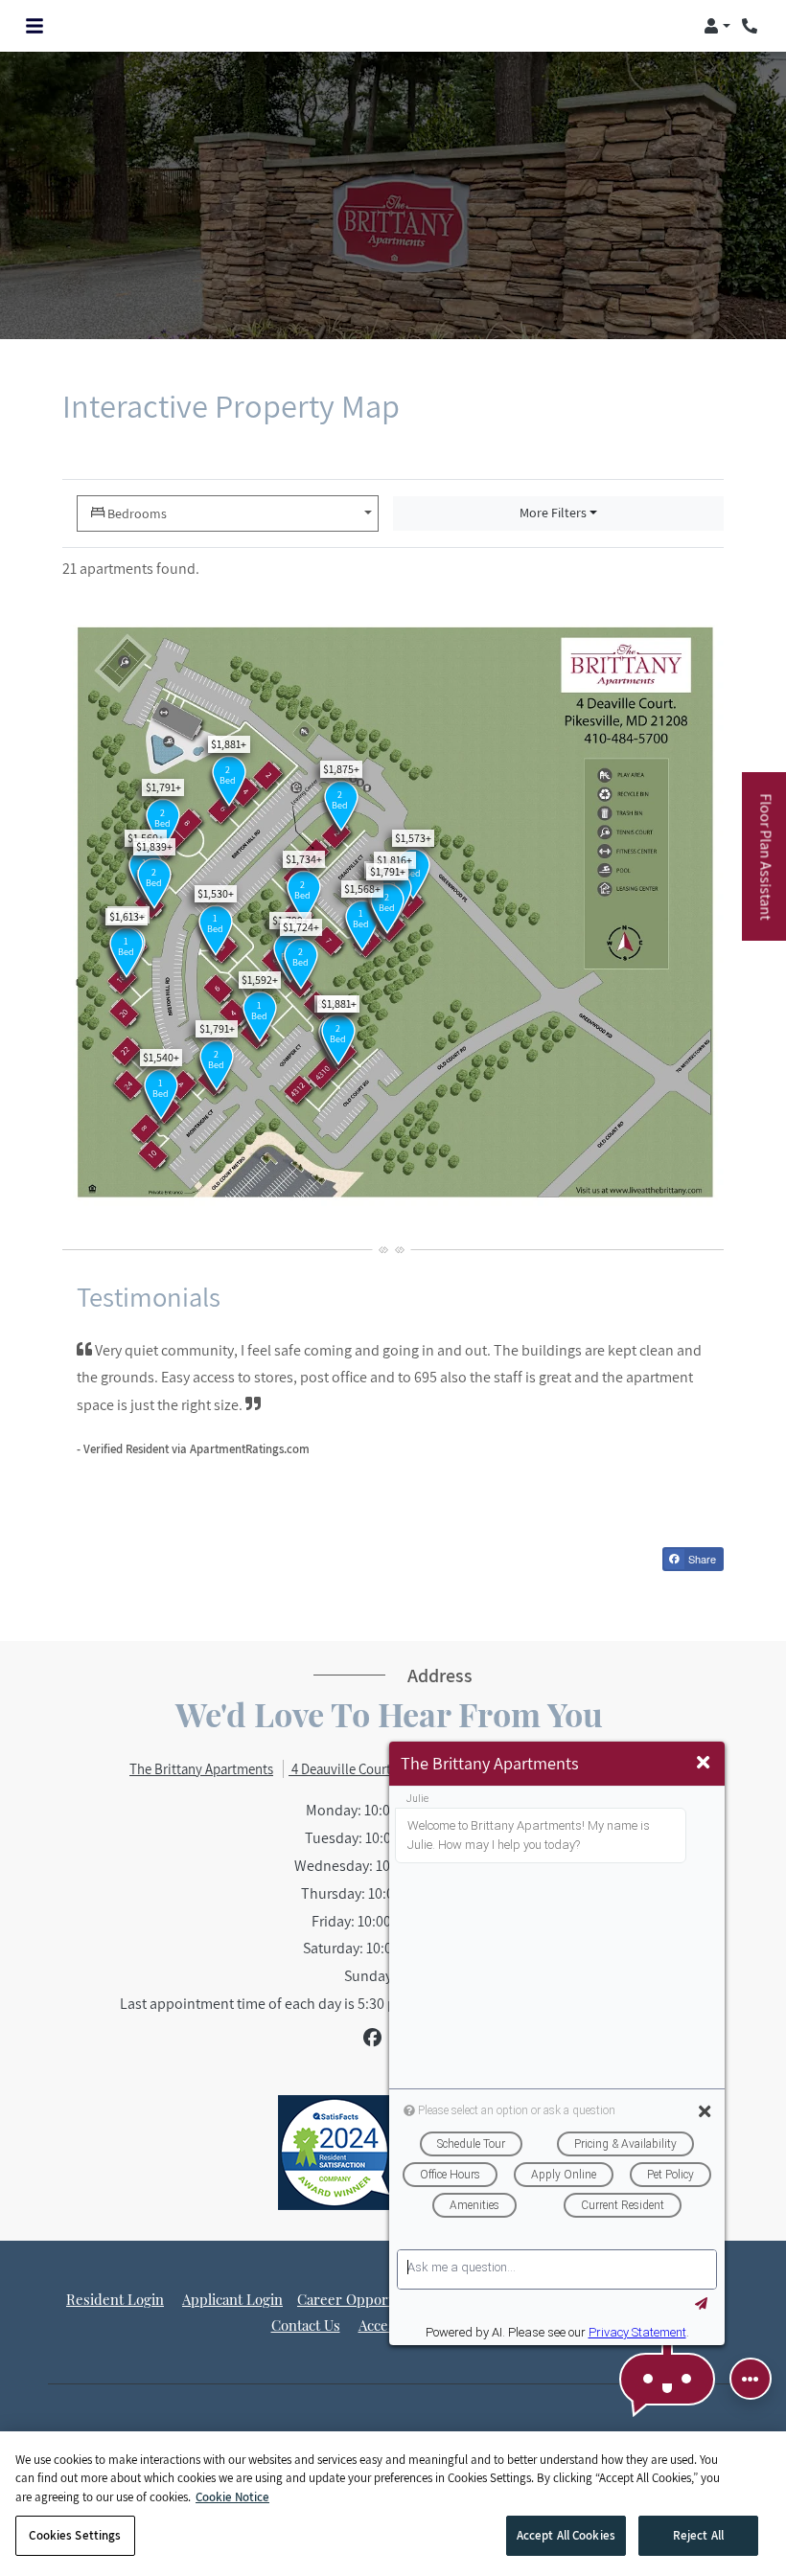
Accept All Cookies (566, 2535)
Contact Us (306, 2325)
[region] (393, 2504)
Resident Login (115, 2299)
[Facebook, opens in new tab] (373, 2038)
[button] (717, 26)
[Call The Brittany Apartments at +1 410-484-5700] (751, 26)
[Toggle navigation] (35, 26)
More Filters (553, 513)
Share (701, 1559)
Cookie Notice (232, 2497)
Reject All (698, 2535)
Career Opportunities (367, 2299)
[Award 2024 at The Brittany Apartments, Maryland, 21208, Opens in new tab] (335, 2153)
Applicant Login (232, 2299)
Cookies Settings (75, 2535)
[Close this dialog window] (703, 1763)
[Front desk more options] (751, 2379)
